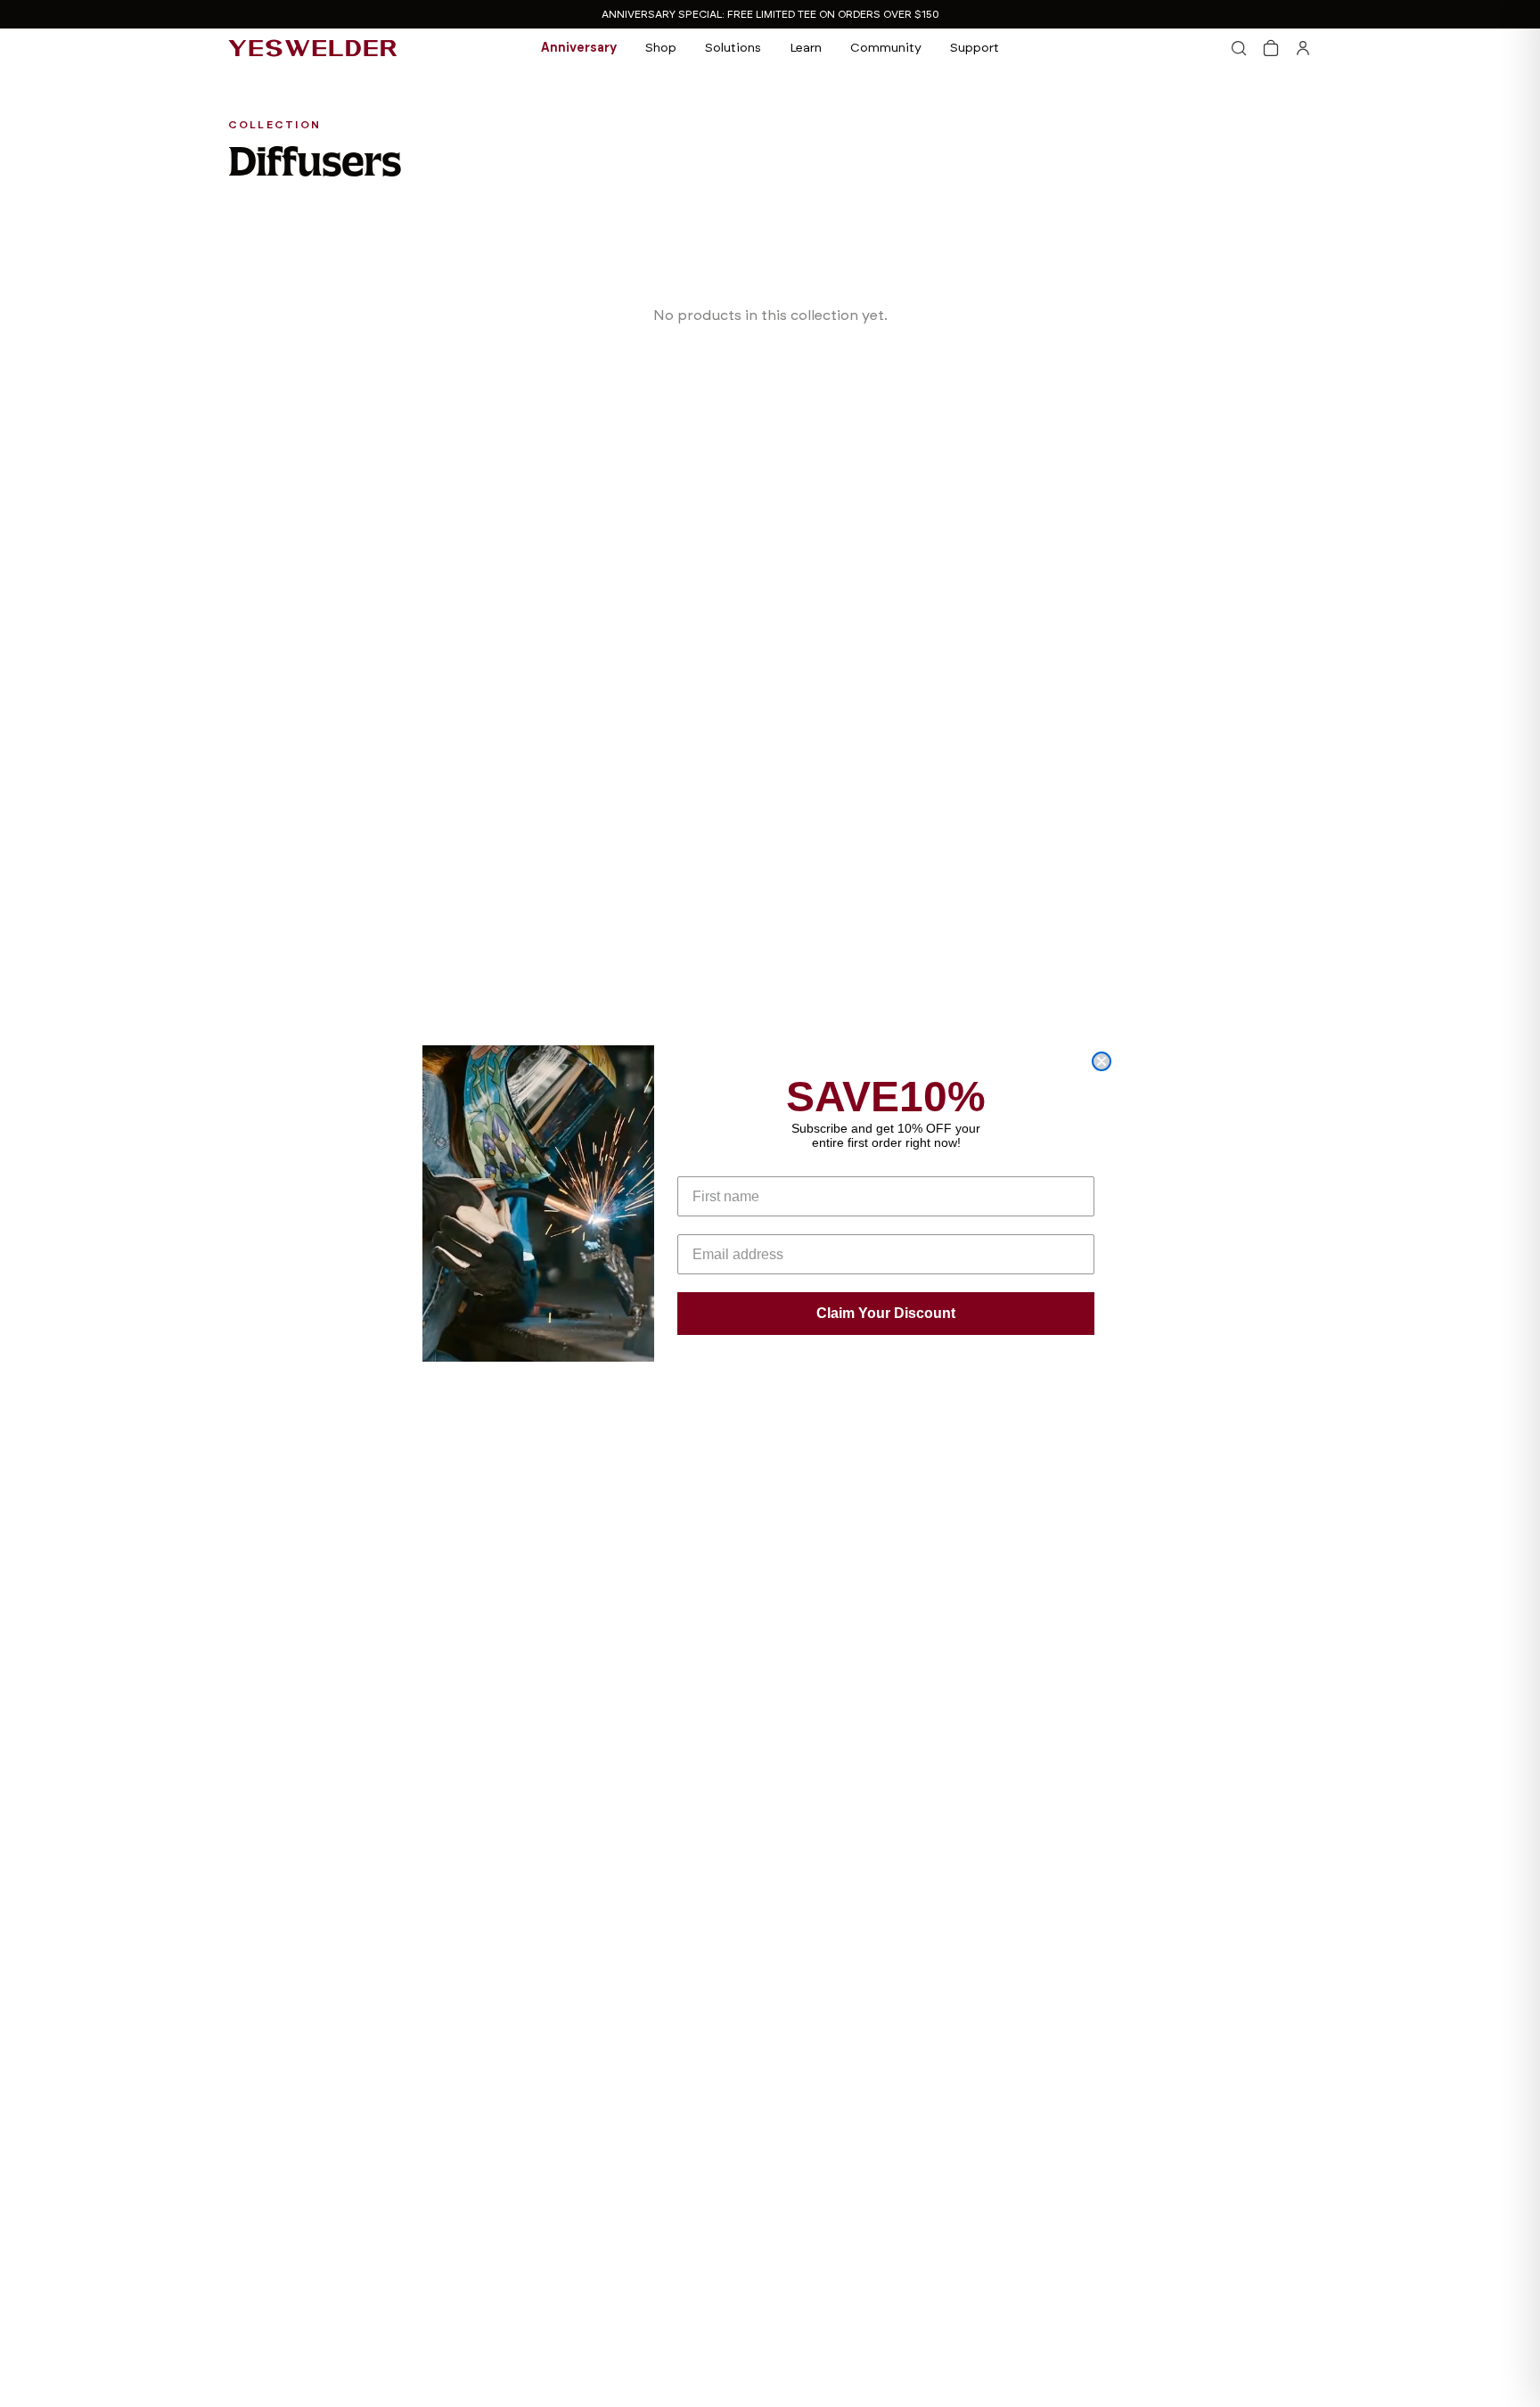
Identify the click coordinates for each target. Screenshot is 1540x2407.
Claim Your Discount (886, 1313)
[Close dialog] (1102, 1061)
